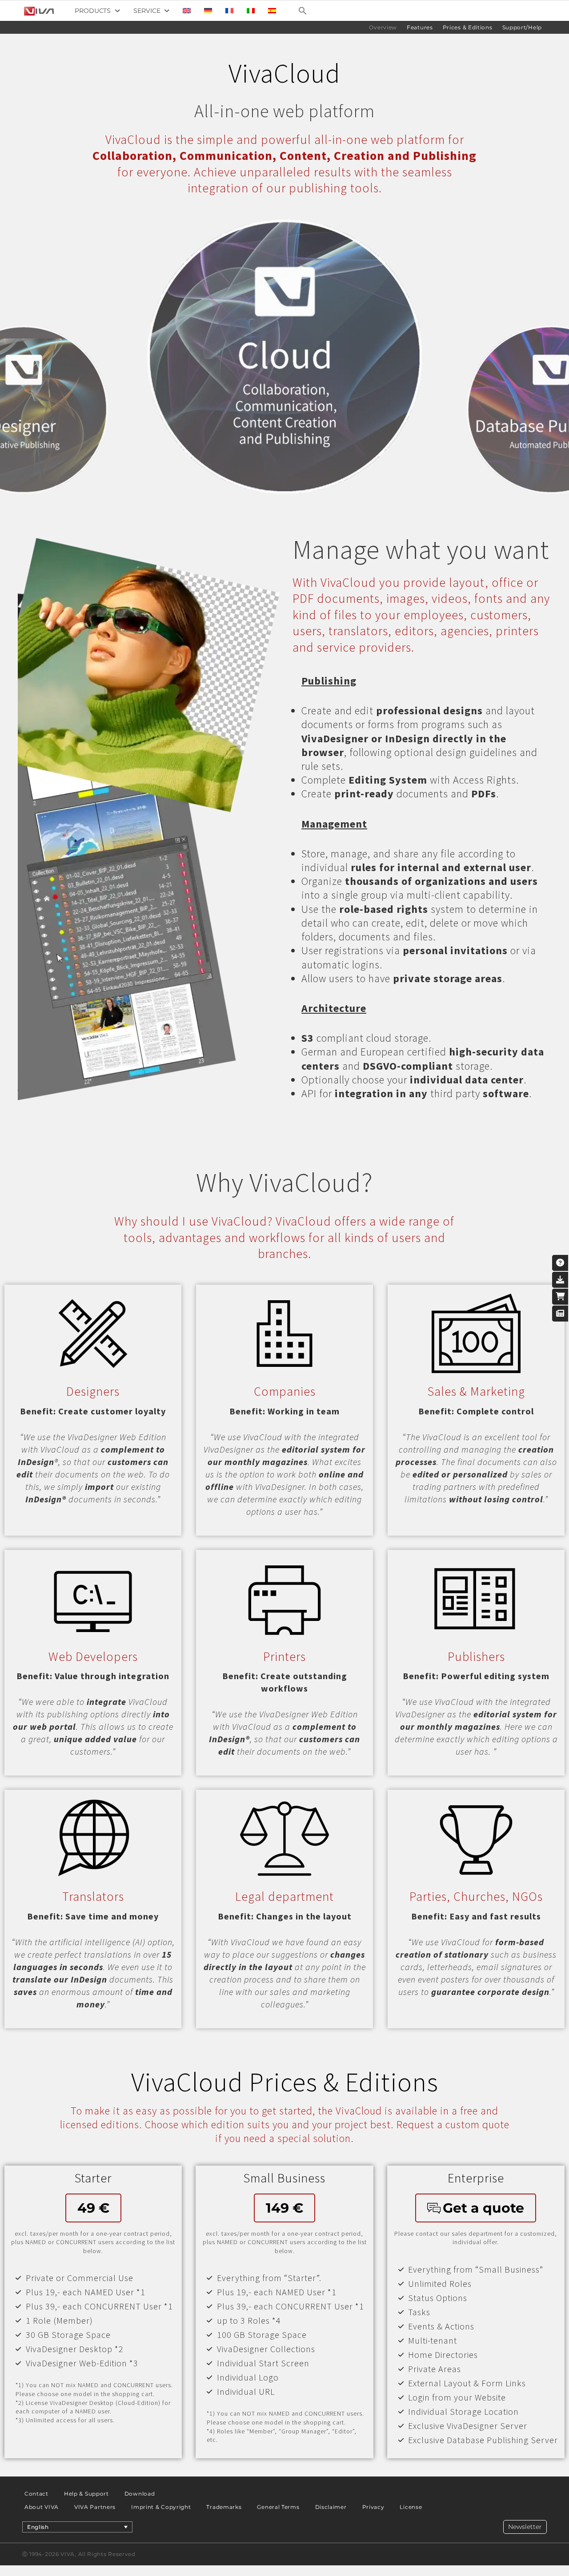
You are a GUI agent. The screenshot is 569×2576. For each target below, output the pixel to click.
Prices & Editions (468, 27)
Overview (383, 27)
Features (420, 27)
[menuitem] (187, 11)
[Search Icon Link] (303, 11)
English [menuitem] (38, 2527)
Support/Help (522, 27)
